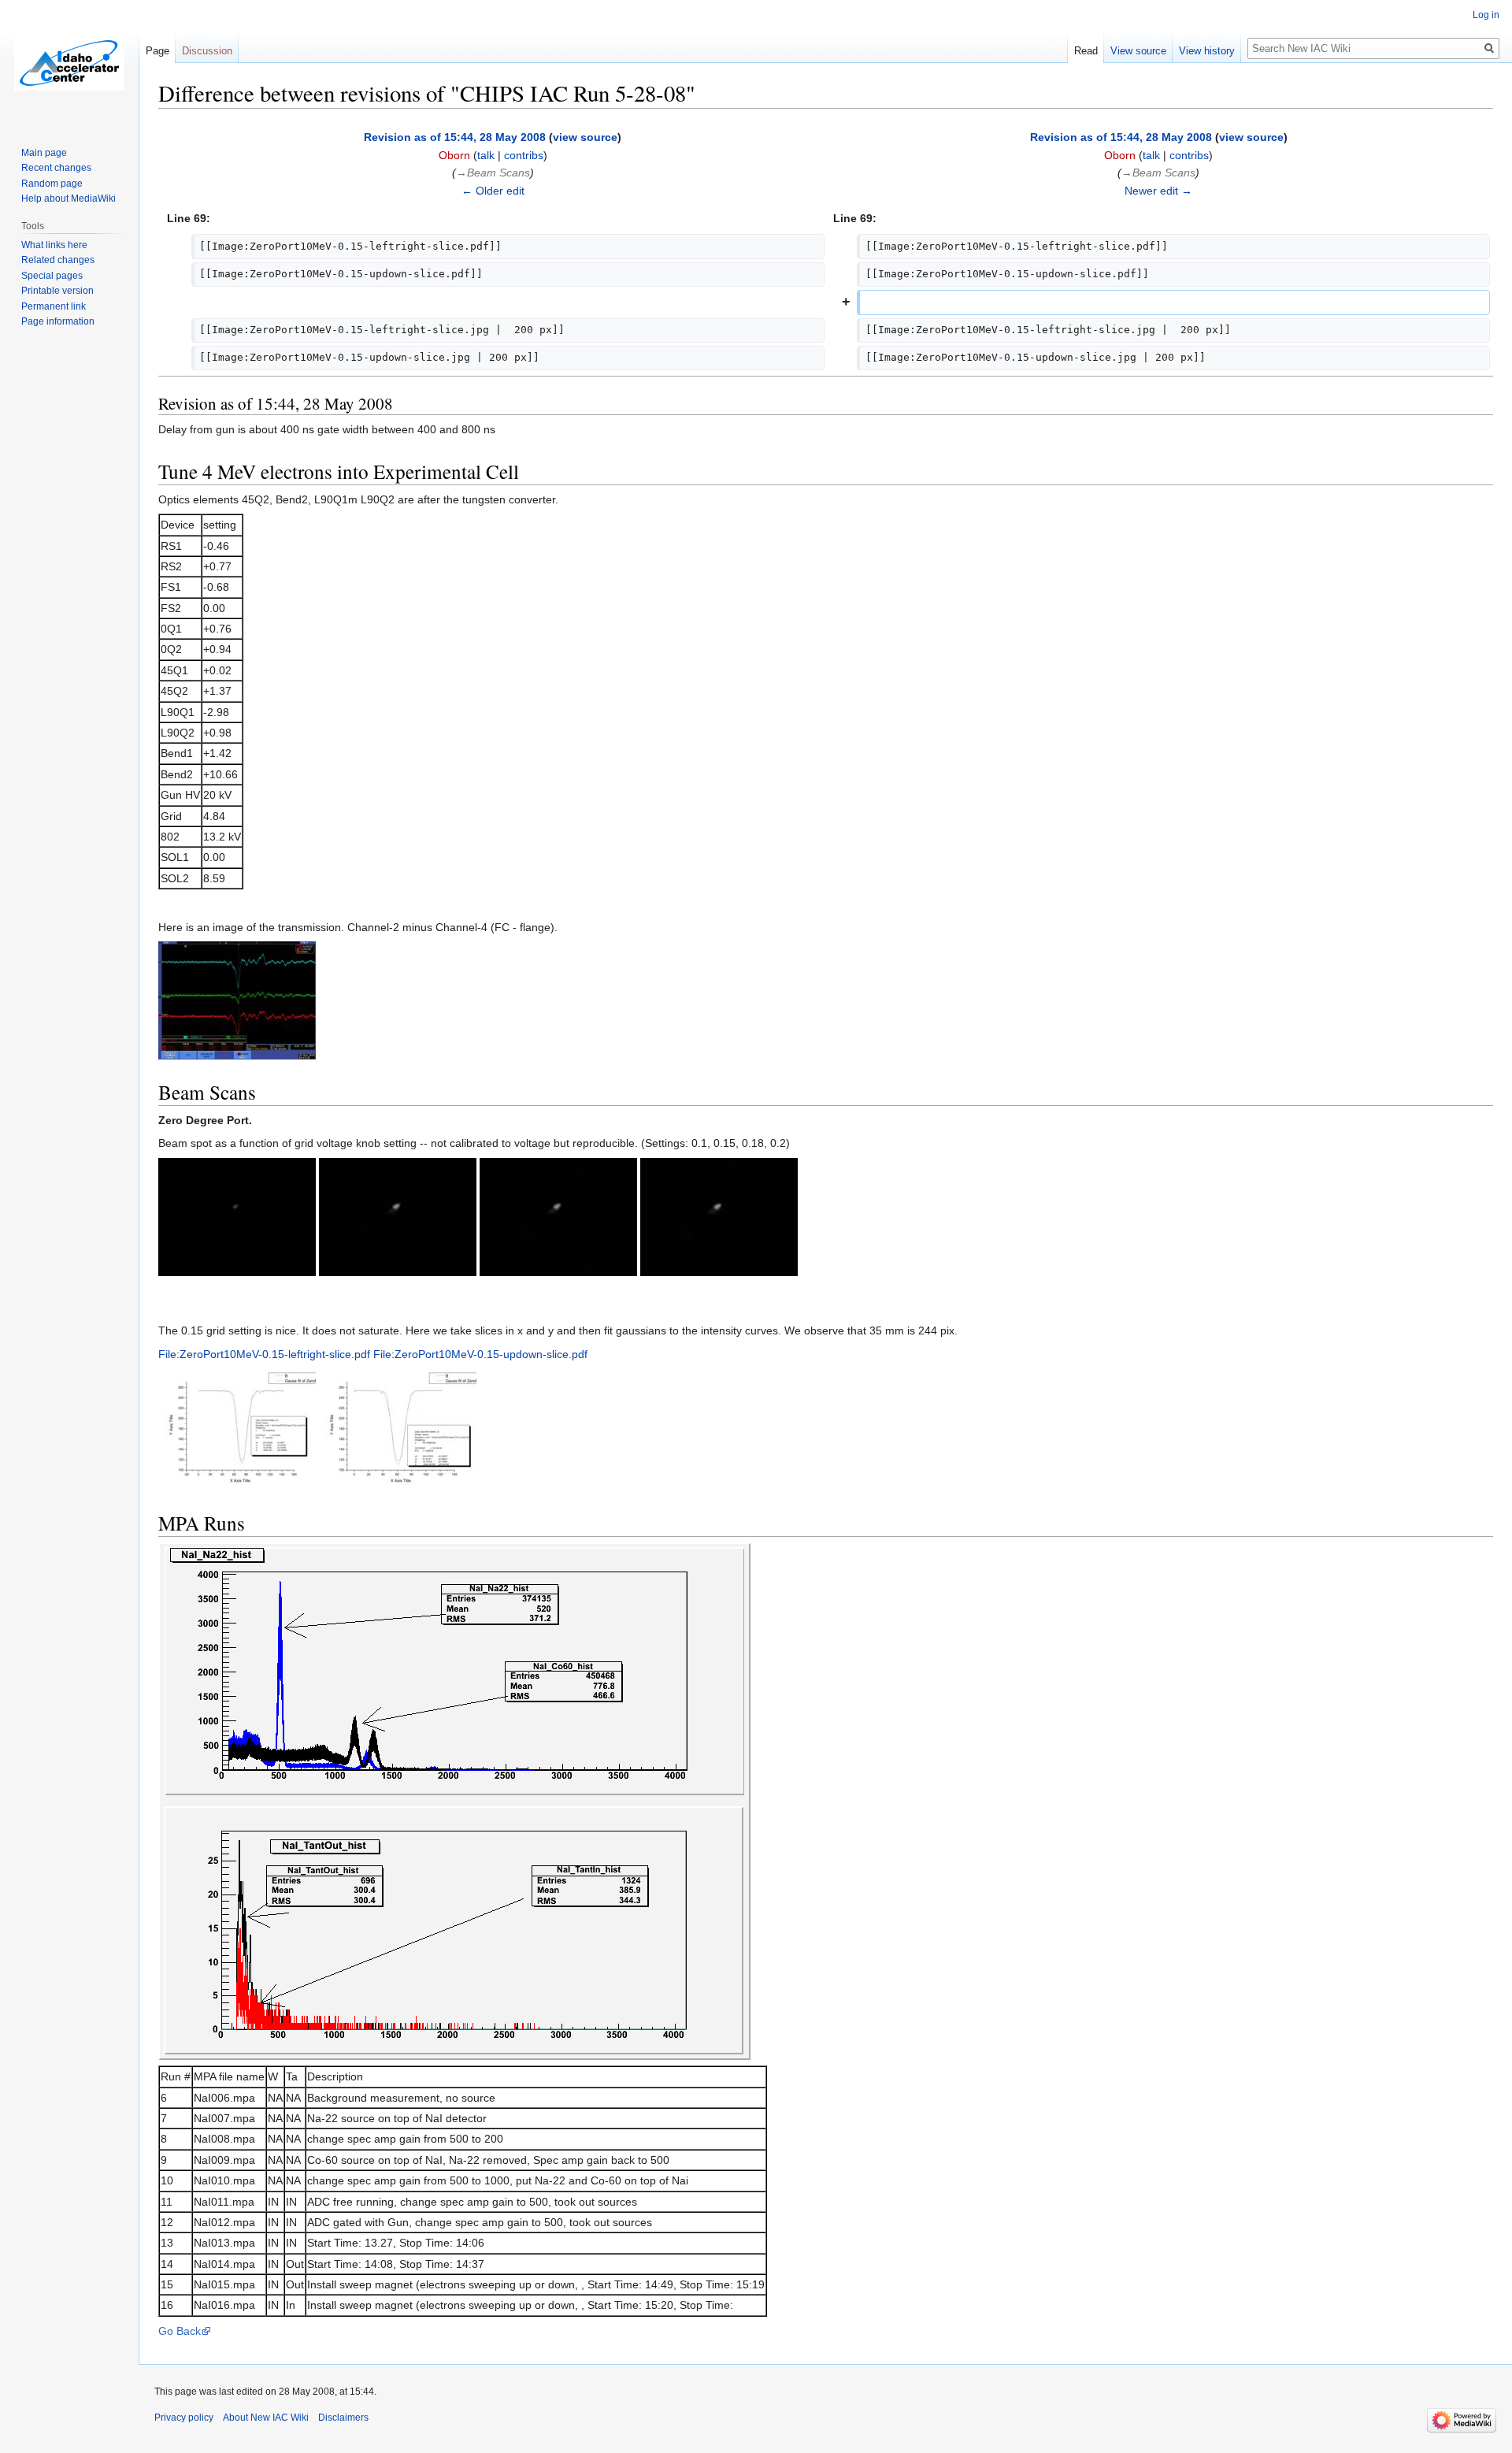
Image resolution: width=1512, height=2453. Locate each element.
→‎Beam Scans (493, 173)
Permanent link (54, 306)
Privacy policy (184, 2418)
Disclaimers (343, 2418)
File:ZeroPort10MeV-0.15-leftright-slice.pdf (264, 1354)
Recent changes (56, 168)
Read (1086, 51)
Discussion (207, 51)
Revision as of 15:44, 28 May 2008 (455, 137)
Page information (58, 321)
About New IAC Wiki (266, 2418)
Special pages (52, 276)
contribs (524, 155)
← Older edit (493, 191)
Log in (1486, 15)
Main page (44, 153)
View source (1138, 51)
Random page (52, 184)
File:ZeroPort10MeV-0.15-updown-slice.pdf (480, 1354)
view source (585, 137)
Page (157, 51)
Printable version (57, 291)
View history (1207, 51)
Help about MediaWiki (69, 199)
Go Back (180, 2331)
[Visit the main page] (69, 63)
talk (486, 155)
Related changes (58, 260)
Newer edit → (1158, 191)
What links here (54, 245)
